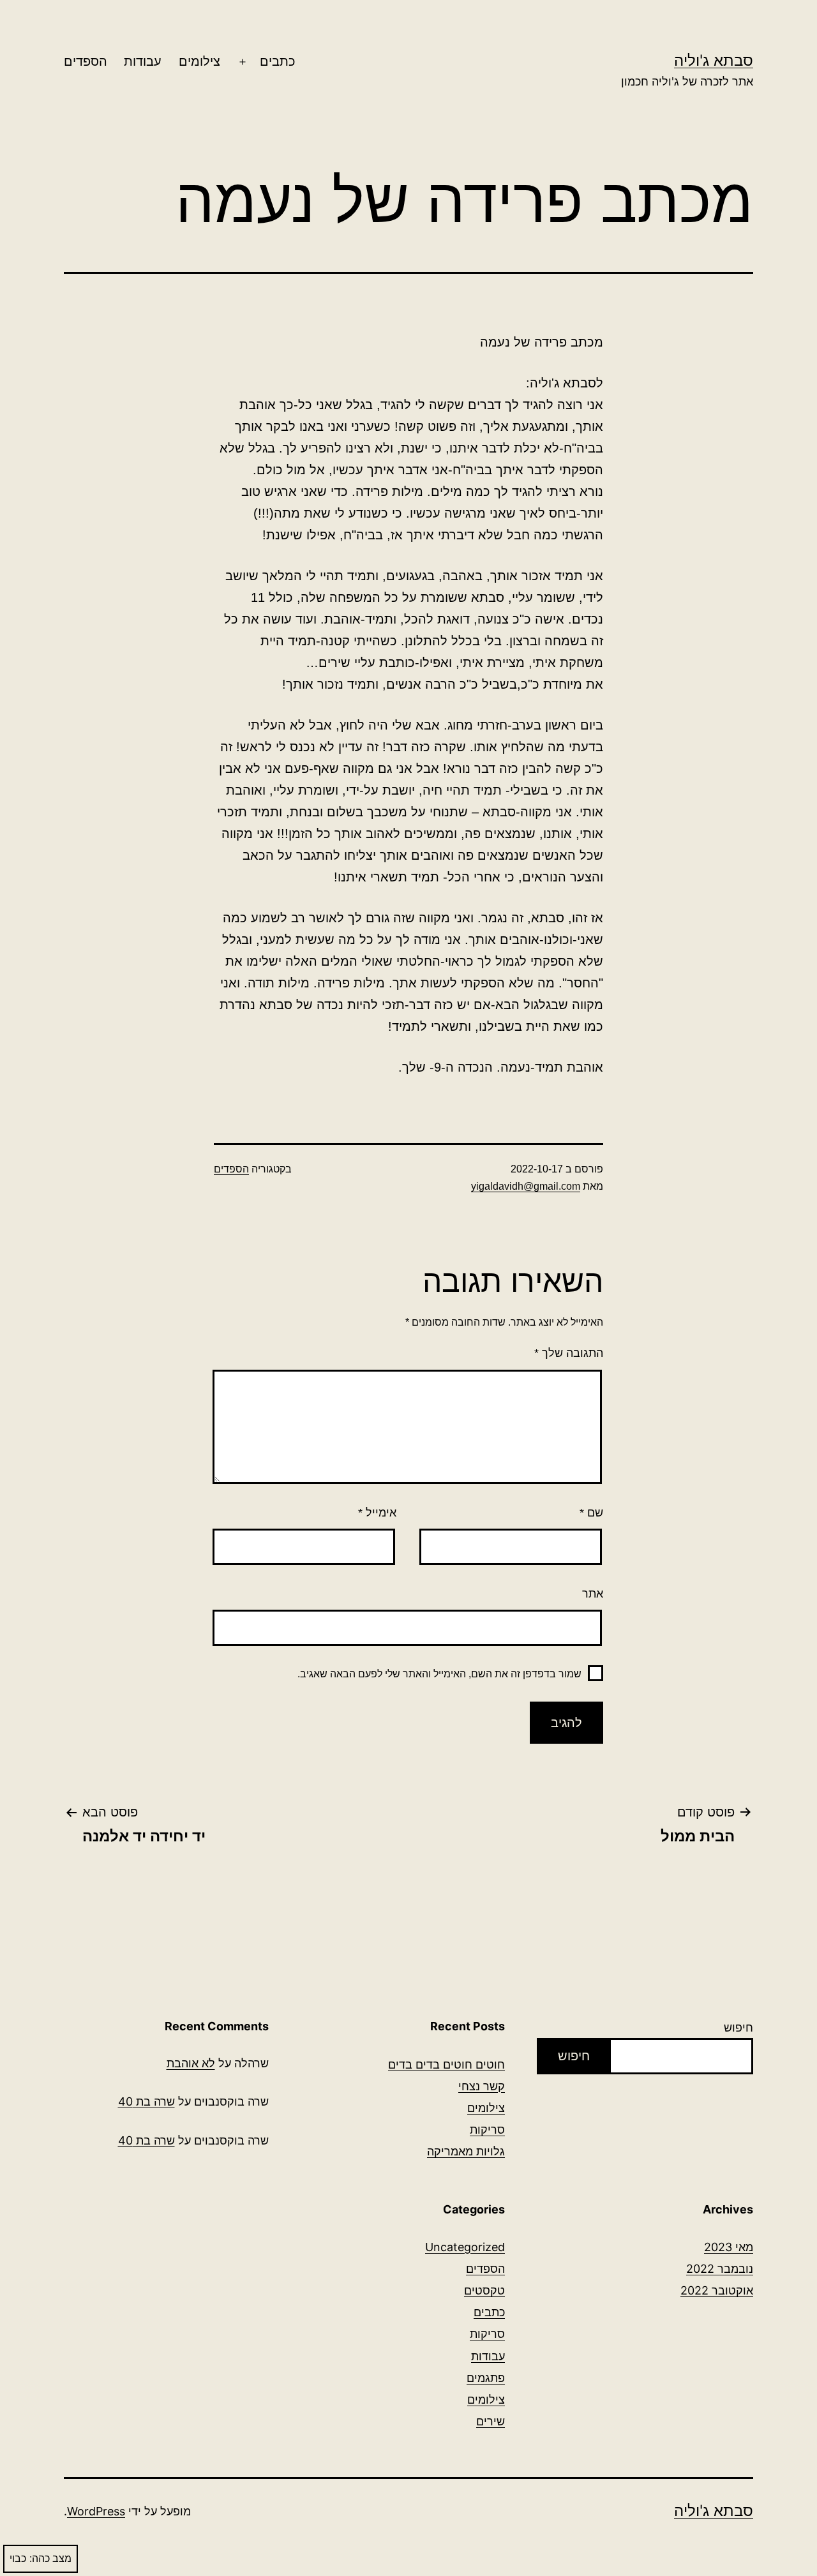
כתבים (278, 61)
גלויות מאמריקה (466, 2151)
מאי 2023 (729, 2247)
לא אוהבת (191, 2063)
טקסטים (484, 2290)
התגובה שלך (569, 1353)
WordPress (96, 2511)
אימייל (377, 1513)
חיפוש (738, 2027)
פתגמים (486, 2378)
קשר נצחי (482, 2086)
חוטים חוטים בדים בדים (446, 2064)
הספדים (86, 61)
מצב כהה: (50, 2558)
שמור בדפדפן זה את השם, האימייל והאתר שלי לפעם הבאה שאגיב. (439, 1674)
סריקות (487, 2130)
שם (591, 1513)
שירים (491, 2421)
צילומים (199, 61)
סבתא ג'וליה (714, 60)
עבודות (143, 61)
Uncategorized (465, 2247)
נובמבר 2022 (720, 2269)
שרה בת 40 (146, 2101)
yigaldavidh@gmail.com (526, 1186)
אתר (593, 1594)
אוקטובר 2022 (717, 2290)
